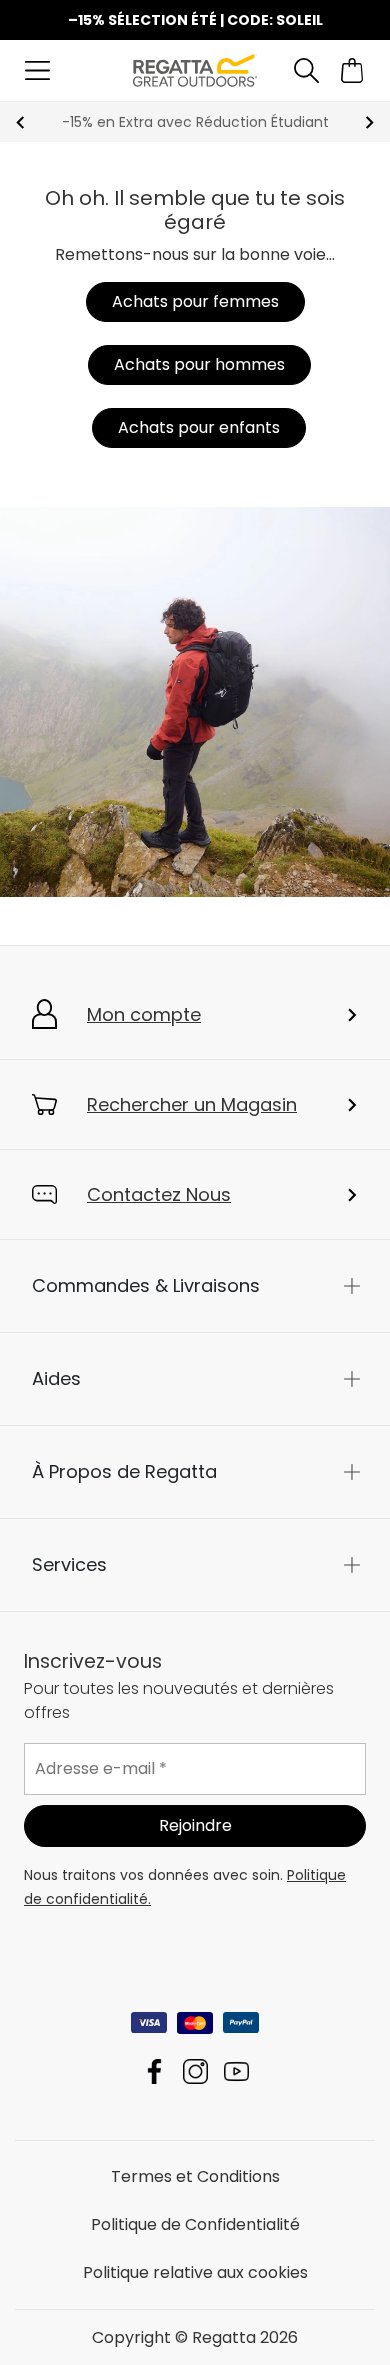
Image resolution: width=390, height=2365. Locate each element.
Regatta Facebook (154, 2070)
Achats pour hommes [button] (199, 364)
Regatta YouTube (236, 2070)
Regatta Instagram (195, 2070)
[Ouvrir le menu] (37, 70)
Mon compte (144, 1014)
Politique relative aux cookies (195, 2271)
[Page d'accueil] (194, 69)
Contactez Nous (159, 1194)
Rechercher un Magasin (192, 1104)
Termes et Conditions (195, 2175)
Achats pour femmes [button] (195, 301)
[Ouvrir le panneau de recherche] (307, 70)
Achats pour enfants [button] (199, 427)
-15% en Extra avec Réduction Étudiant (195, 122)
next (369, 122)
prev (20, 122)
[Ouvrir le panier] (352, 70)
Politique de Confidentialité (195, 2223)
